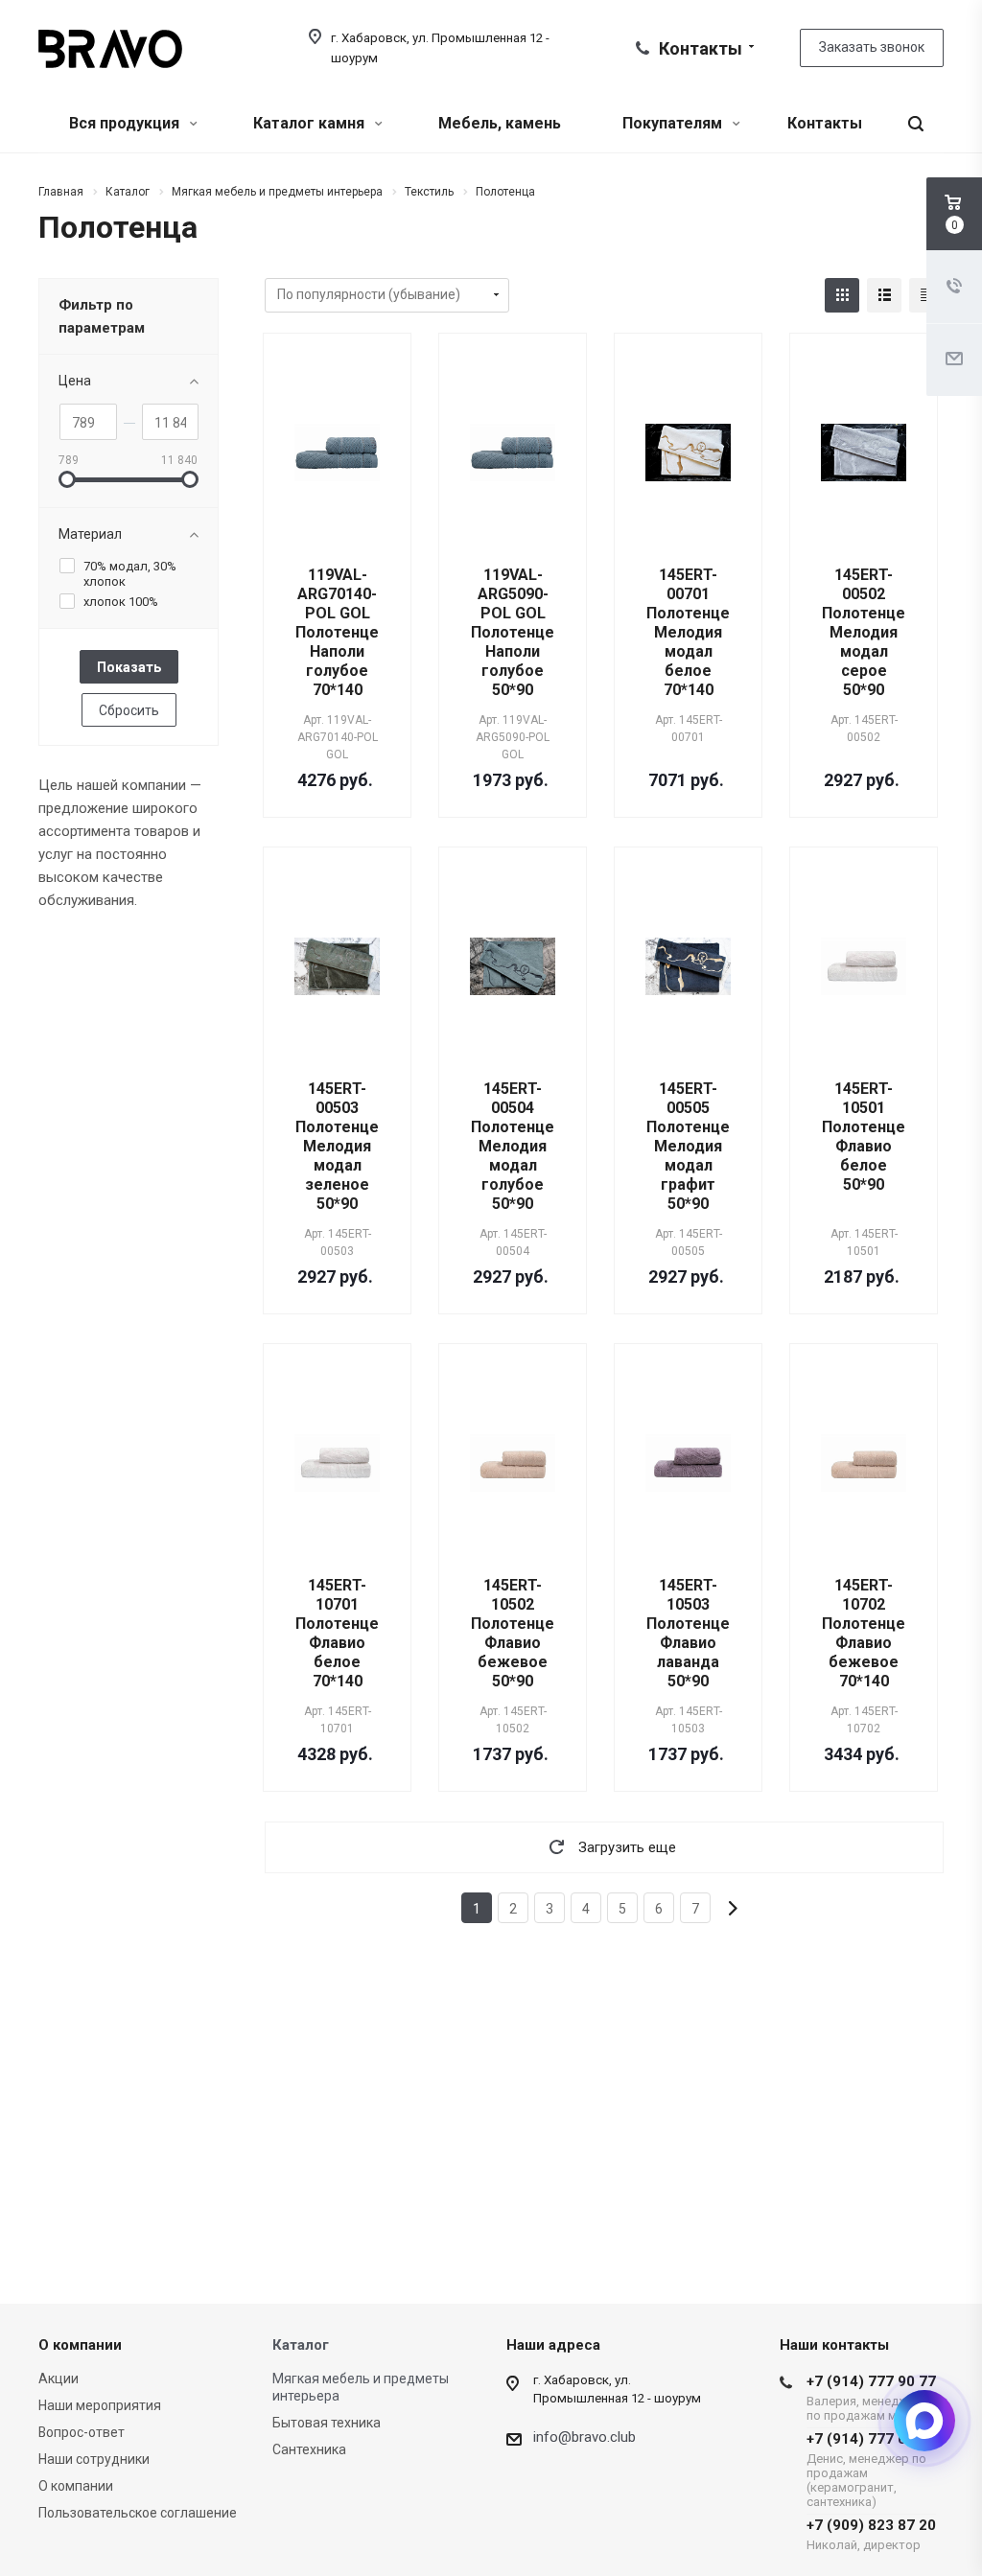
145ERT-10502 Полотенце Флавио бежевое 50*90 (513, 1633)
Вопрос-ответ (82, 2432)
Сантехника (309, 2449)
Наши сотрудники (94, 2459)
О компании (80, 2345)
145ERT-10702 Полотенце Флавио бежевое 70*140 (864, 1633)
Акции (58, 2379)
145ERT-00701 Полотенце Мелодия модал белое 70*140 (688, 632)
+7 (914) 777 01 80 (871, 2470)
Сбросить (129, 710)
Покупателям (674, 123)
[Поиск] (916, 124)
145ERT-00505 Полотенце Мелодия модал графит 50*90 (688, 1146)
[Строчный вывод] (884, 295)
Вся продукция (126, 123)
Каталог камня (311, 123)
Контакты (825, 123)
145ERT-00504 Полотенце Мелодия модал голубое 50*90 (513, 1146)
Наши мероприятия (100, 2405)
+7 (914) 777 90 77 (871, 2398)
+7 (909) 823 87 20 (871, 2534)
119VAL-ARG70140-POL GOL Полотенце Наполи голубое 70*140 (337, 632)
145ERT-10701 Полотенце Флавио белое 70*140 (337, 1633)
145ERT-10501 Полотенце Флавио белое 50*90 (864, 1137)
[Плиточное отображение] (842, 295)
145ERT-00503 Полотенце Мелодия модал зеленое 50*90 (337, 1146)
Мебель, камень (500, 123)
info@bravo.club (585, 2437)
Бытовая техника (327, 2423)
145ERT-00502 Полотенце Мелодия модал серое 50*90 (864, 632)
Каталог (301, 2345)
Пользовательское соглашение (138, 2513)
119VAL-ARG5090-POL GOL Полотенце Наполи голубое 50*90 (513, 632)
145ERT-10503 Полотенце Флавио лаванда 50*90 (688, 1633)
